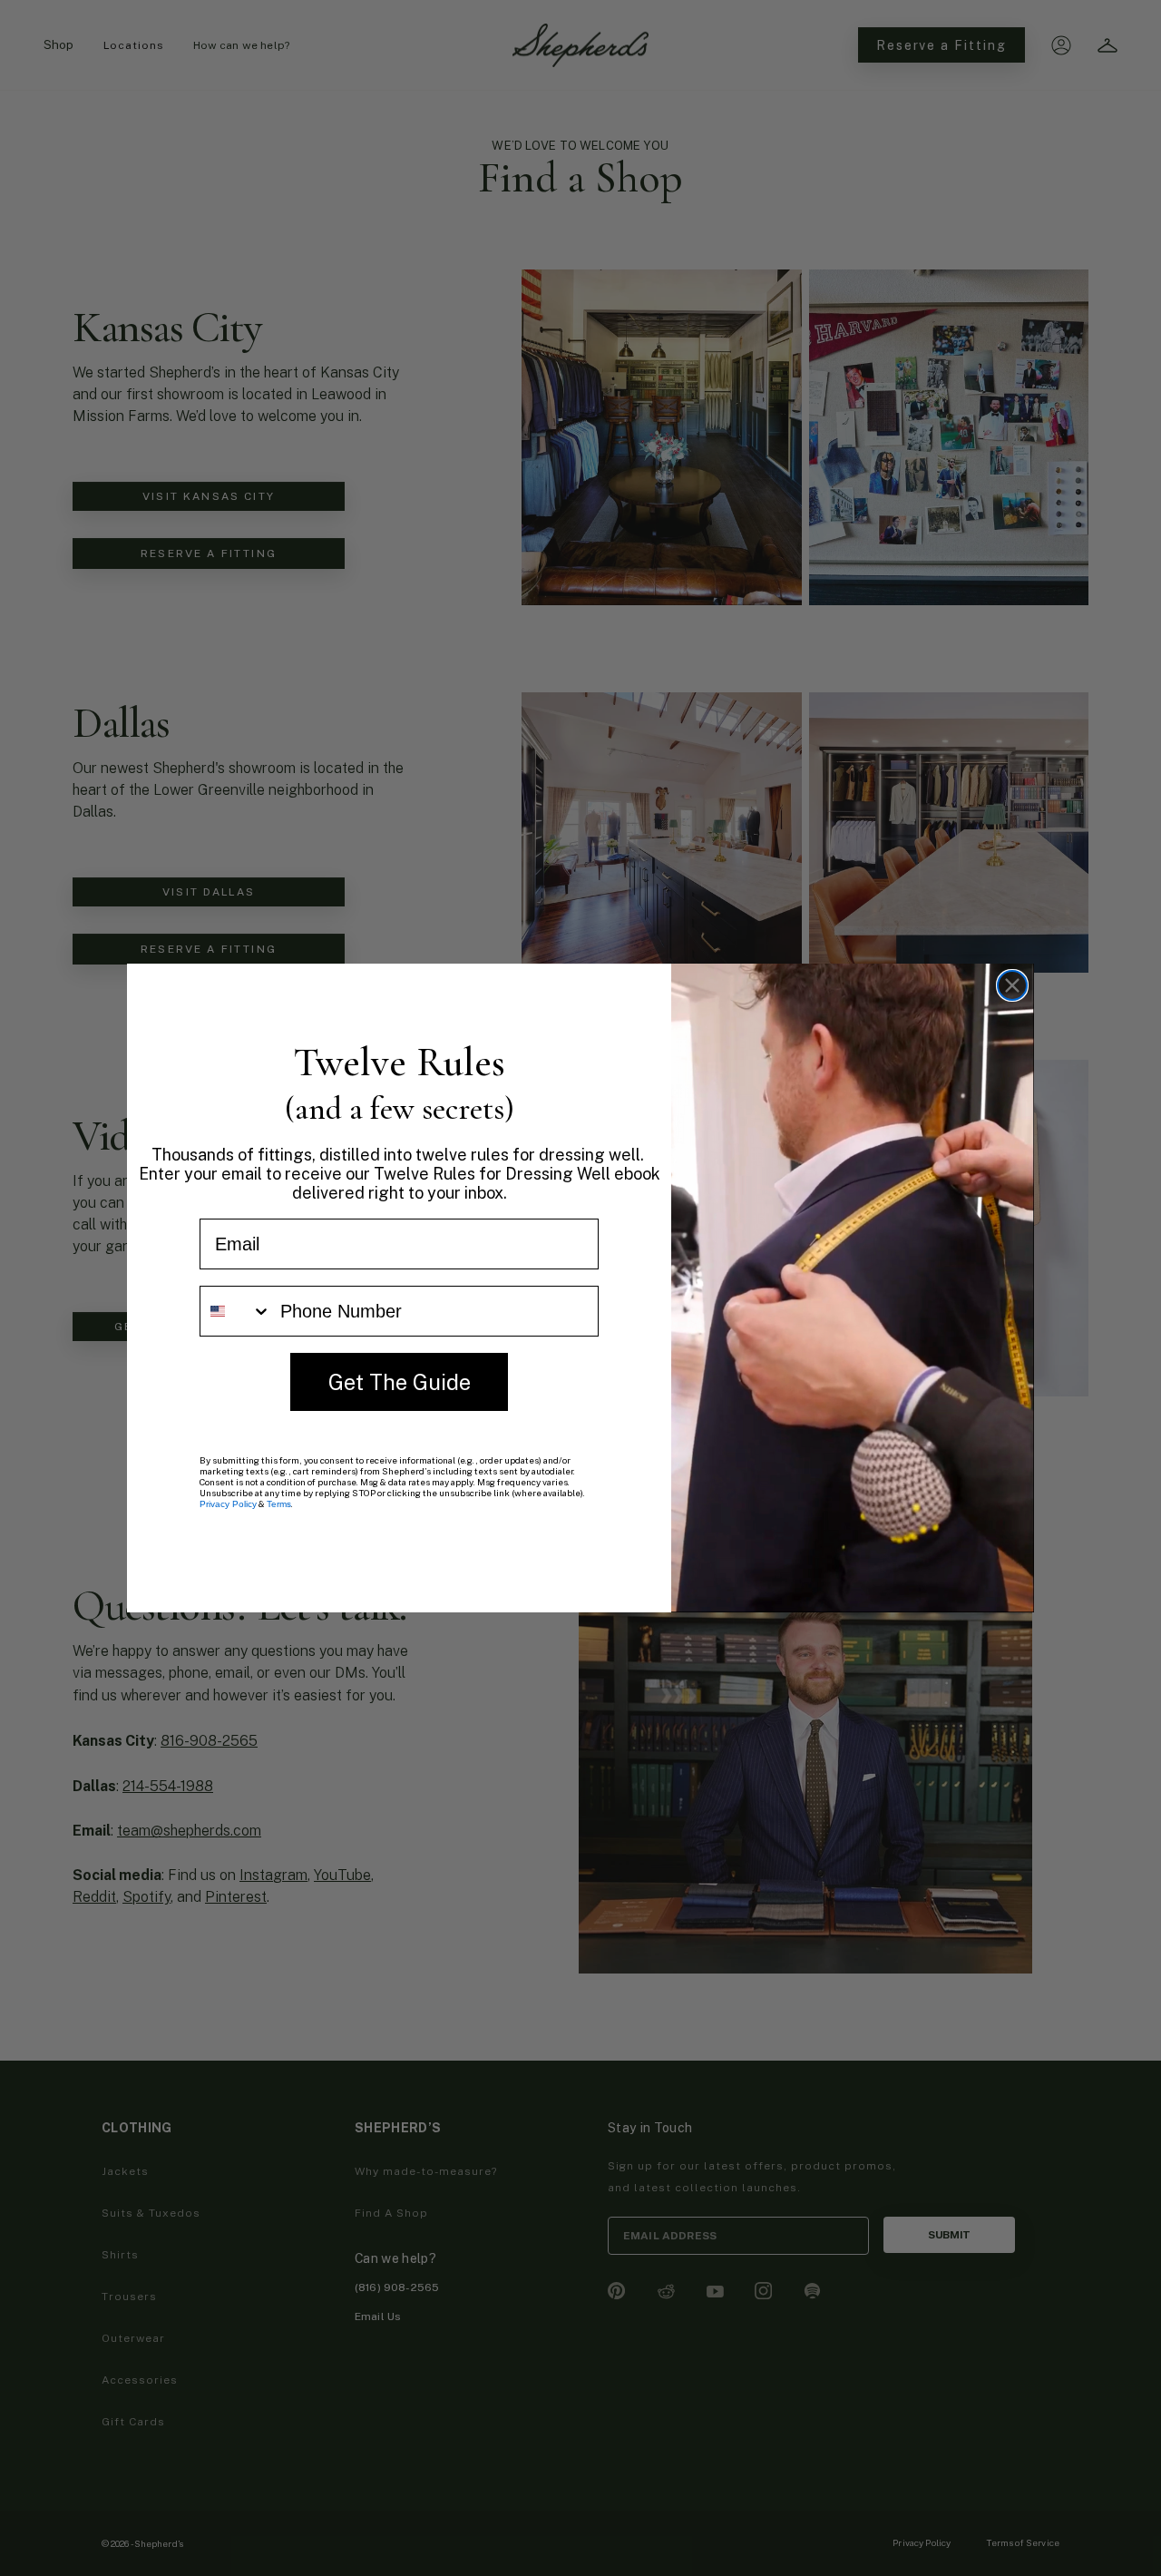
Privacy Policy (228, 1504)
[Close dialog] (1012, 985)
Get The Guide (400, 1381)
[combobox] (236, 1311)
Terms (279, 1504)
